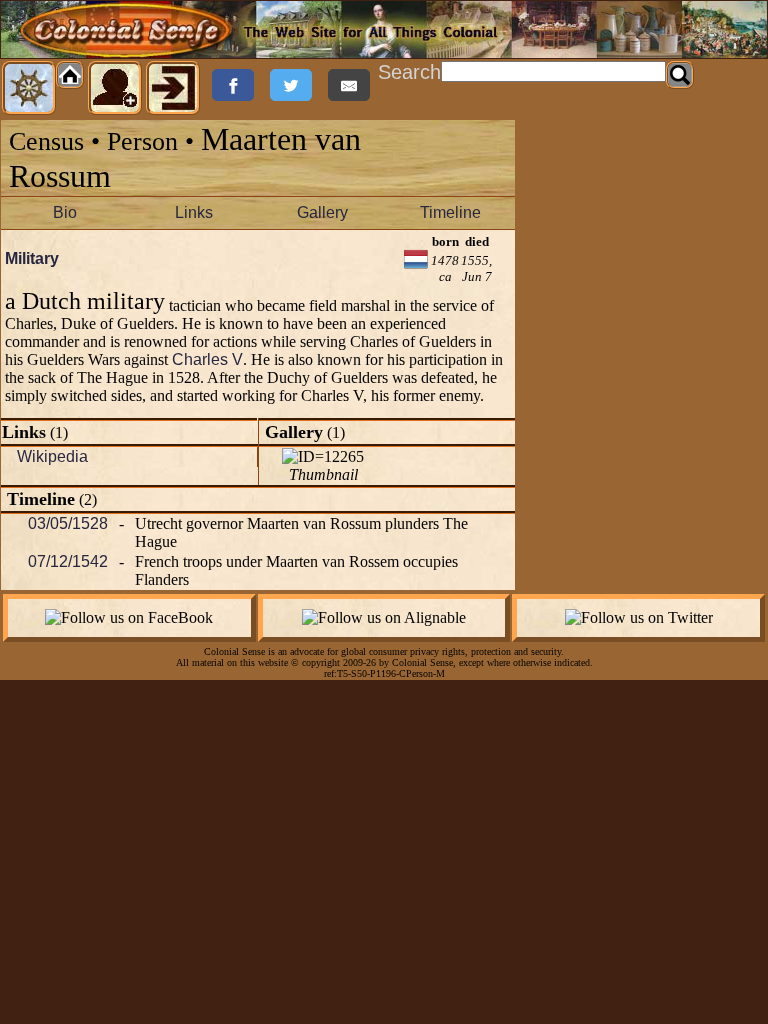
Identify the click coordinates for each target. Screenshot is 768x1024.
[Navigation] (29, 88)
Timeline (450, 212)
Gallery (322, 212)
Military (32, 258)
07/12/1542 (68, 561)
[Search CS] (680, 75)
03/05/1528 (68, 523)
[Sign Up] (115, 88)
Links (194, 212)
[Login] (173, 88)
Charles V (207, 359)
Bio (65, 212)
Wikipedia (52, 456)
